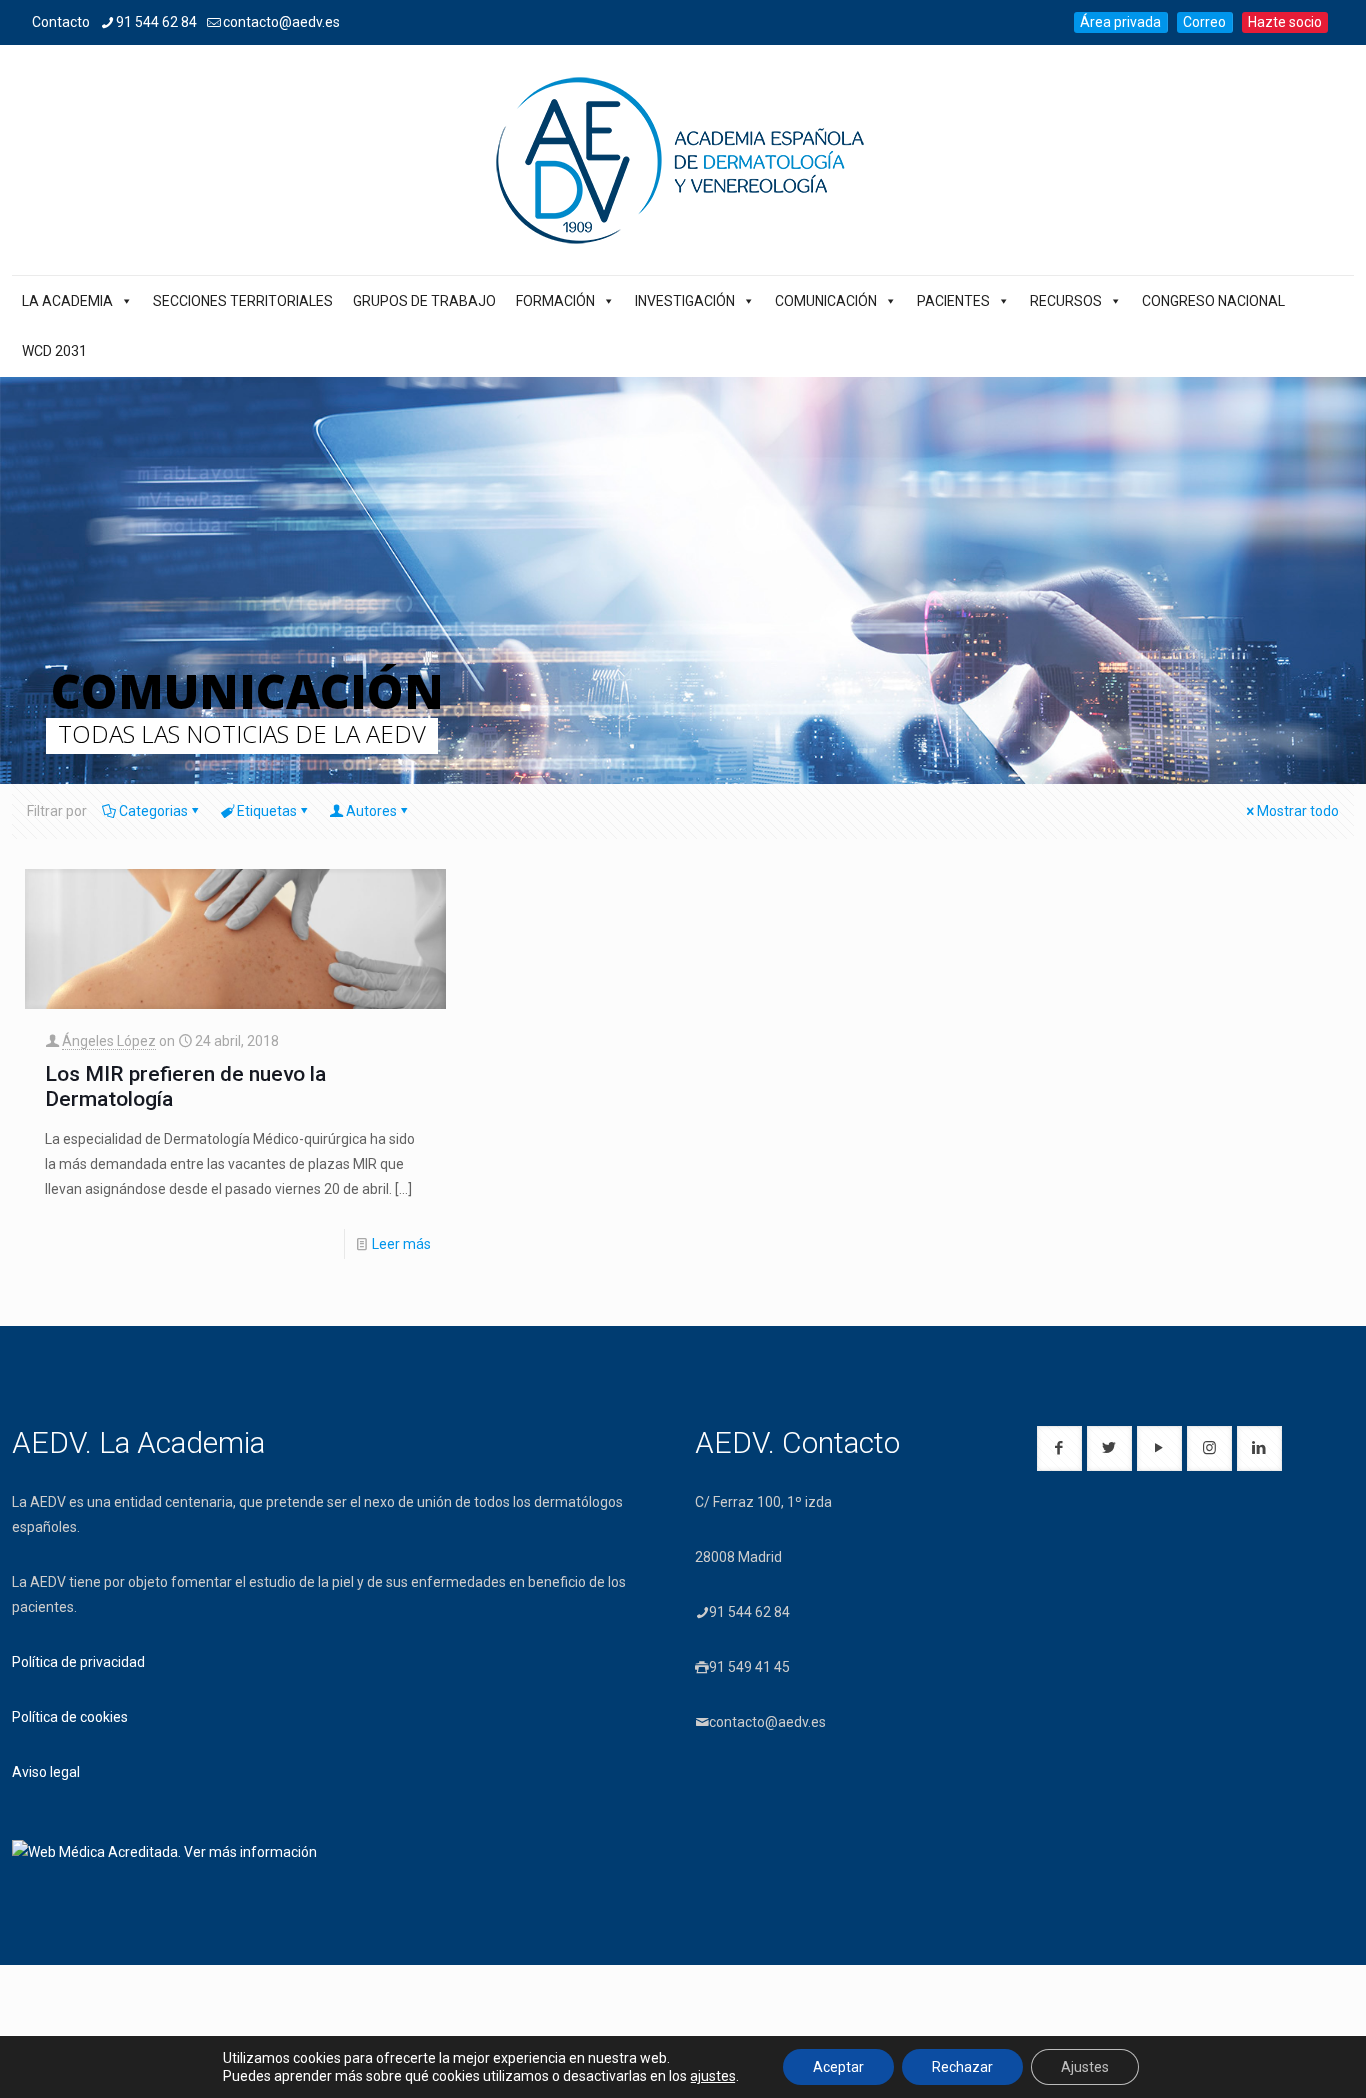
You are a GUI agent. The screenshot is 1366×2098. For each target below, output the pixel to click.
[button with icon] (1059, 1448)
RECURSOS (1066, 301)
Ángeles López (109, 1041)
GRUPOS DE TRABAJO (424, 301)
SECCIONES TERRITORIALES (243, 301)
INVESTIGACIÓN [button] (685, 301)
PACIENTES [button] (953, 301)
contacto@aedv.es (281, 22)
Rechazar (962, 2067)
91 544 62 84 (156, 22)
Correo (1204, 22)
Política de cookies (70, 1717)
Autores (371, 811)
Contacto (61, 22)
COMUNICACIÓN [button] (826, 301)
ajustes (713, 2076)
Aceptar (838, 2067)
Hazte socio (1285, 22)
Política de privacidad (78, 1662)
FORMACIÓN (555, 301)
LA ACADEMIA (67, 301)
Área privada (1120, 22)
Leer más (401, 1244)
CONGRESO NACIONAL (1213, 301)
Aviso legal (46, 1772)
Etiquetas (267, 811)
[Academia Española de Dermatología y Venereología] (683, 160)
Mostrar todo (1298, 811)
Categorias (153, 811)
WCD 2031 (54, 351)
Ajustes (1085, 2067)
